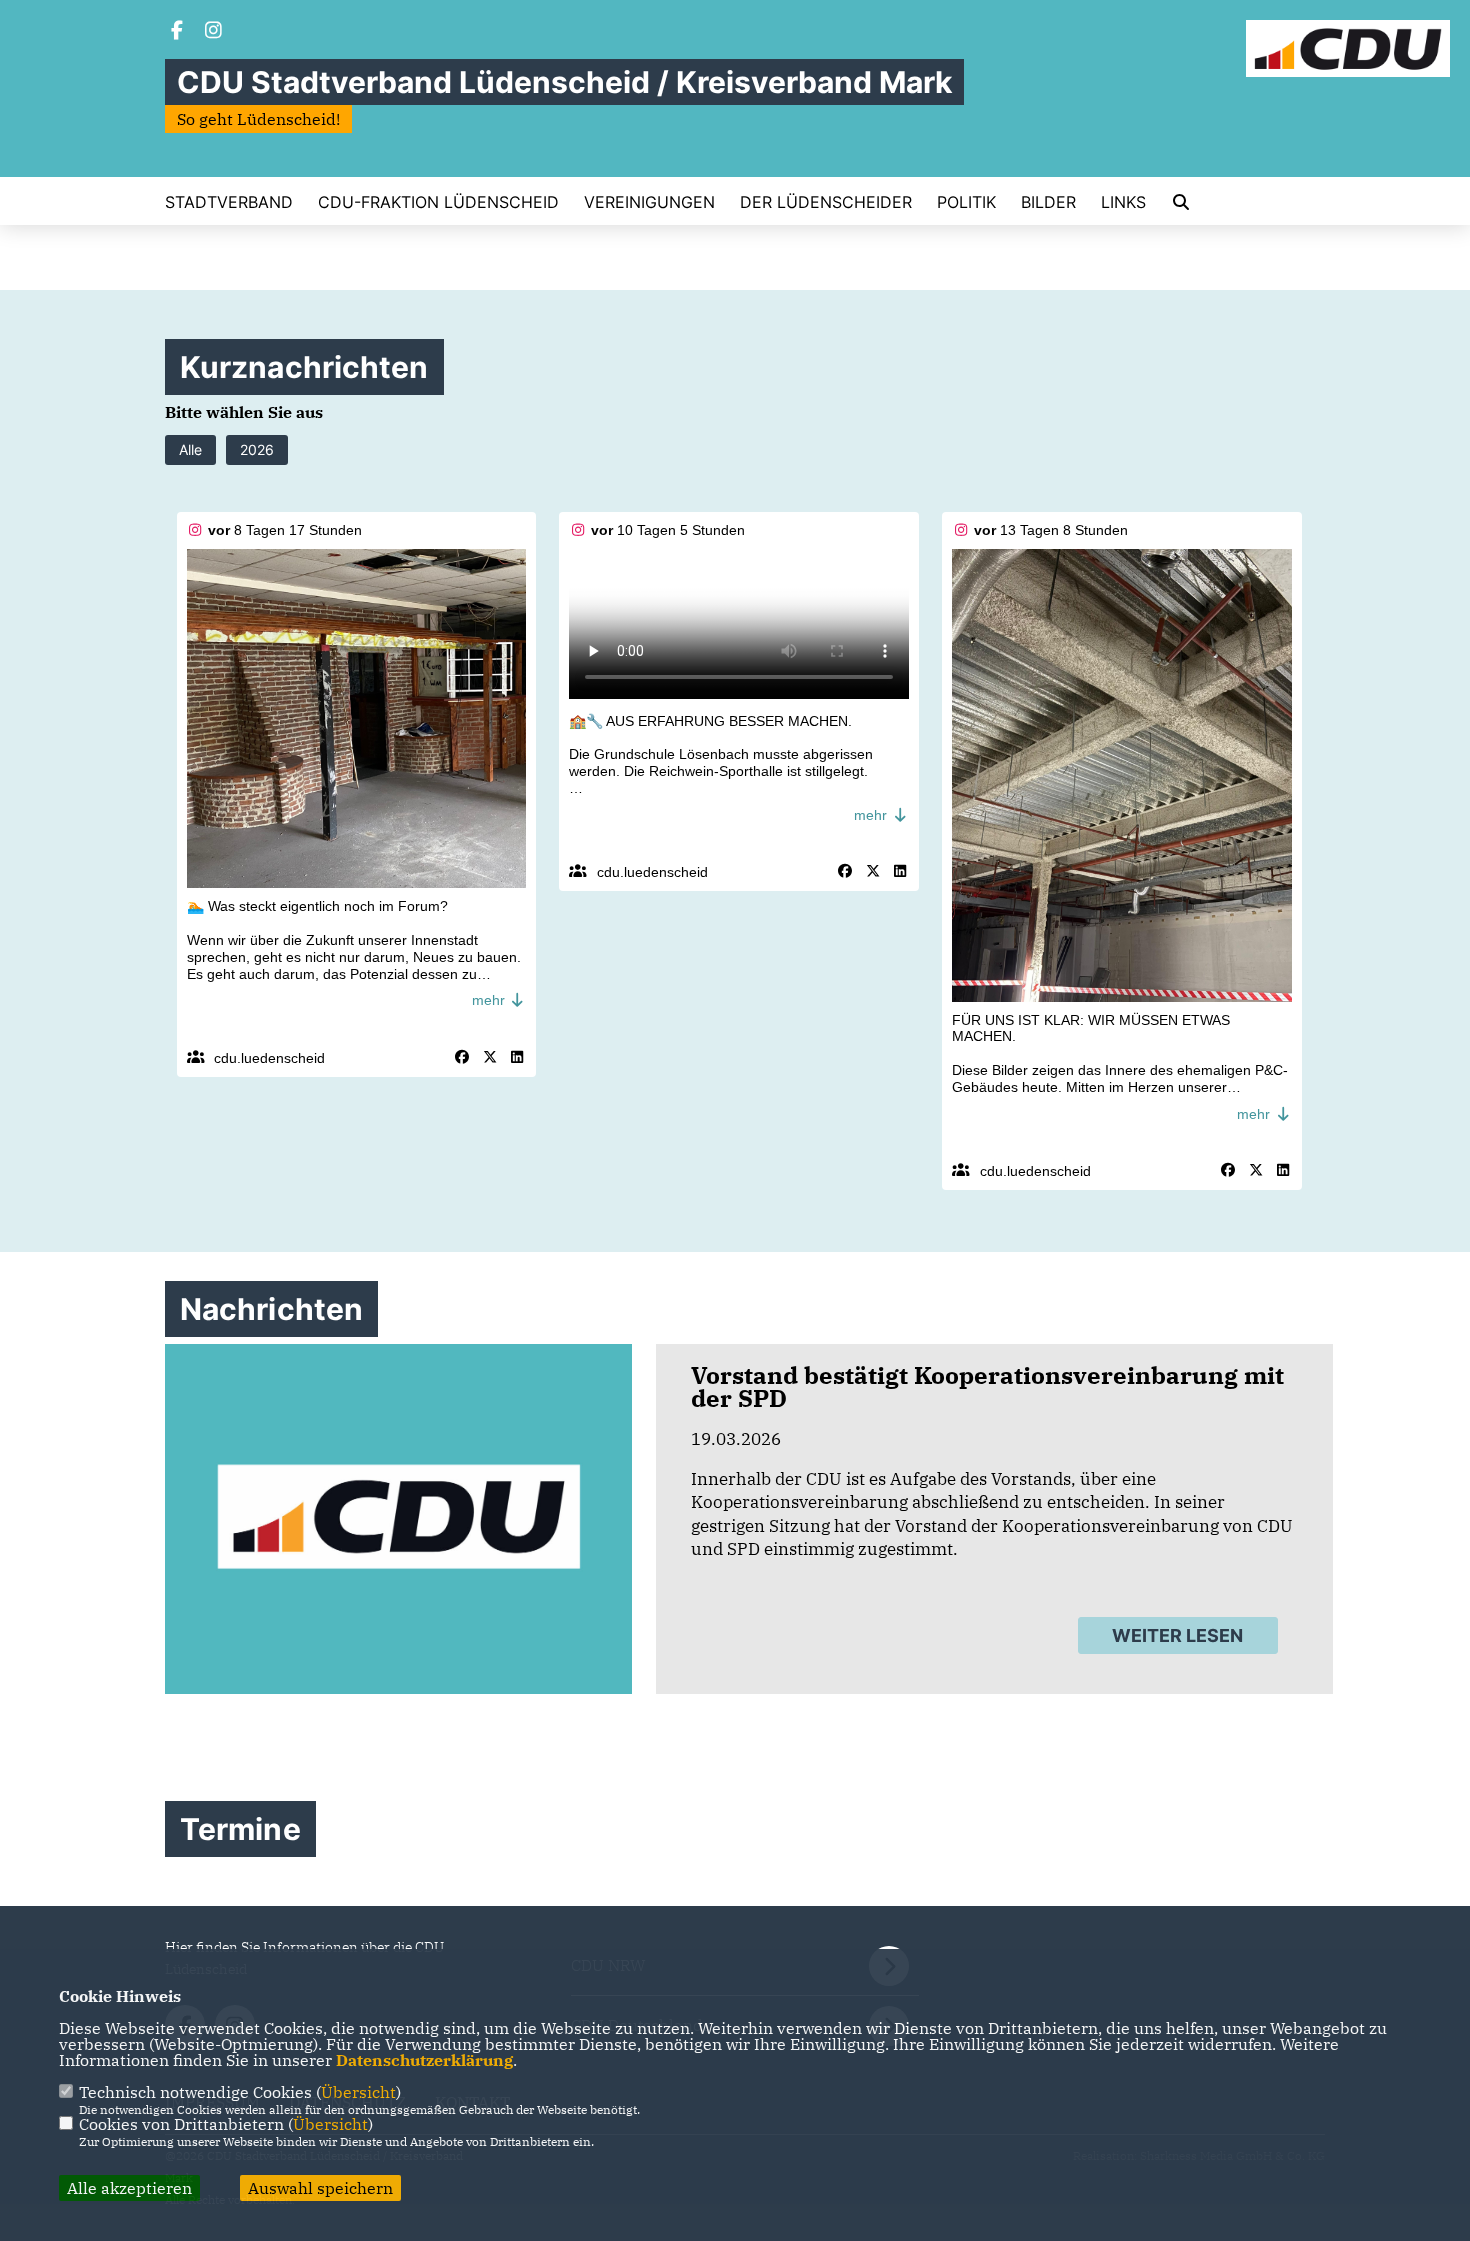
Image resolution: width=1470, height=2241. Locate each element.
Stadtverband (229, 202)
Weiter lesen (1177, 1635)
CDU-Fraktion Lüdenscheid (438, 202)
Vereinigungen (649, 202)
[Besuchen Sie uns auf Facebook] (177, 32)
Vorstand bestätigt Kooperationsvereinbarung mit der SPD (987, 1387)
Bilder (1048, 202)
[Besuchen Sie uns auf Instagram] (214, 32)
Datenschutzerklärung (424, 2060)
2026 (257, 449)
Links (1123, 202)
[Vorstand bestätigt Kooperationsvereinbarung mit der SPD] (398, 1519)
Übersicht (358, 2092)
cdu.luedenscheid (269, 1058)
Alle (190, 449)
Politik (966, 202)
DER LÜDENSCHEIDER (826, 202)
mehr (490, 1000)
